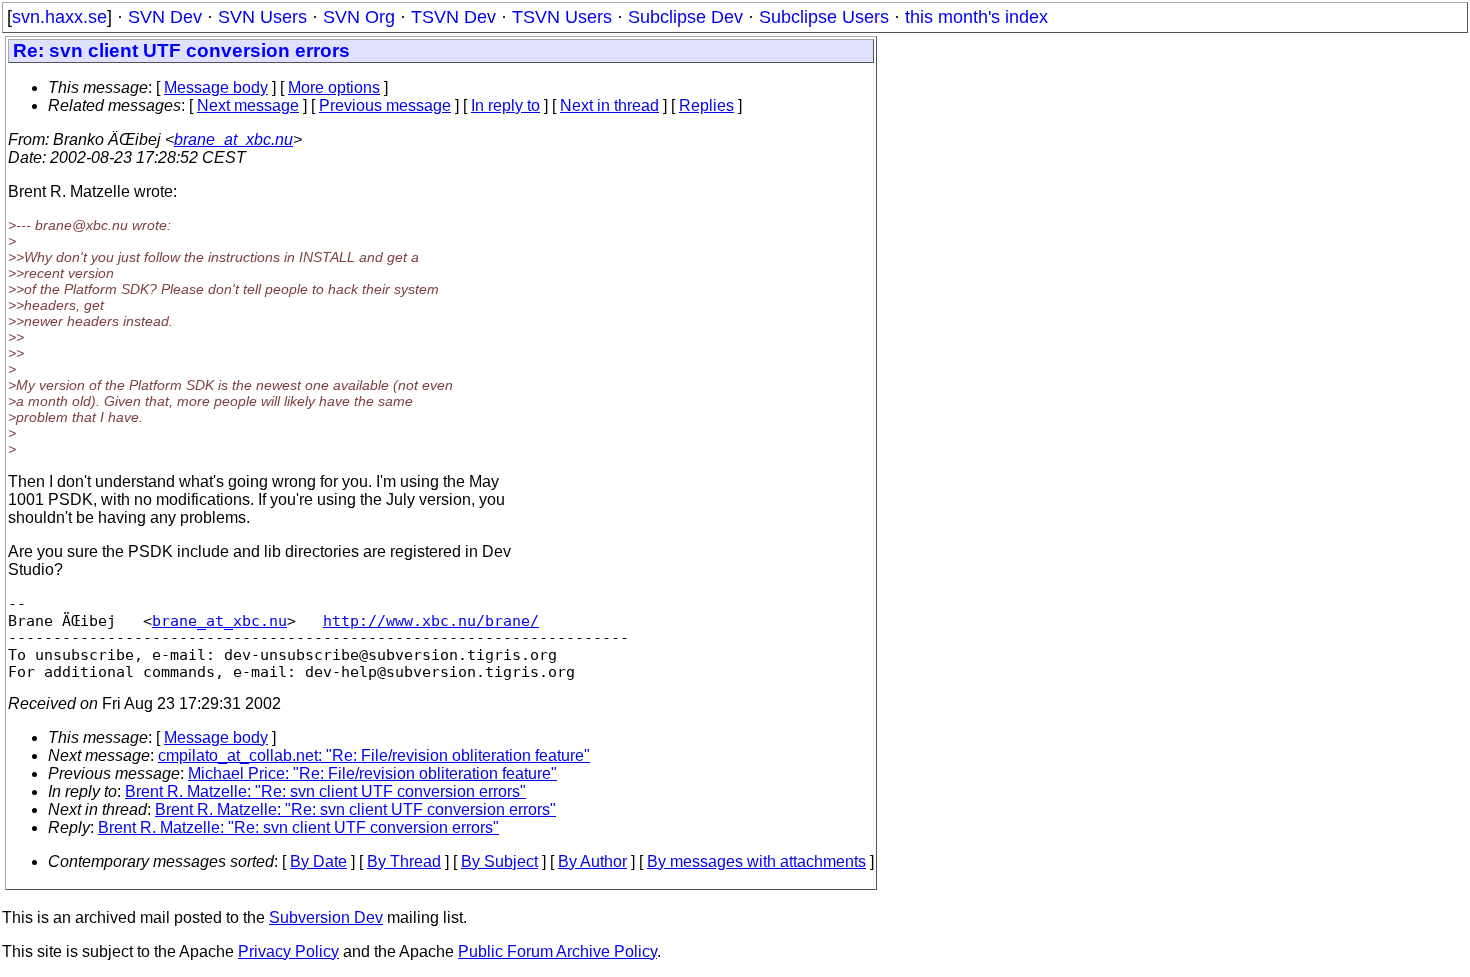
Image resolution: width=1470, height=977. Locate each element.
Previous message (385, 105)
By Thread (404, 861)
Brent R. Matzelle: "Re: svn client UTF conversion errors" (325, 791)
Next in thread (609, 105)
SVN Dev (165, 17)
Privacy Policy (288, 951)
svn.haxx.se (59, 17)
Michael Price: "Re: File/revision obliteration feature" (372, 773)
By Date (318, 861)
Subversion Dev (326, 917)
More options (334, 87)
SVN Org (359, 17)
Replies (706, 105)
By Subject (499, 861)
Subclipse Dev (685, 17)
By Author (592, 861)
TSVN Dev (453, 17)
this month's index (976, 17)
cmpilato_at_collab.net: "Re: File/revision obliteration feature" (374, 755)
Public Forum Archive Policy (557, 951)
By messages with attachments (756, 861)
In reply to (505, 105)
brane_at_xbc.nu (233, 139)
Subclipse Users (824, 17)
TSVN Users (562, 17)
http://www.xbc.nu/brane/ (431, 620)
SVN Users (262, 17)
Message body (216, 87)
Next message (248, 105)
